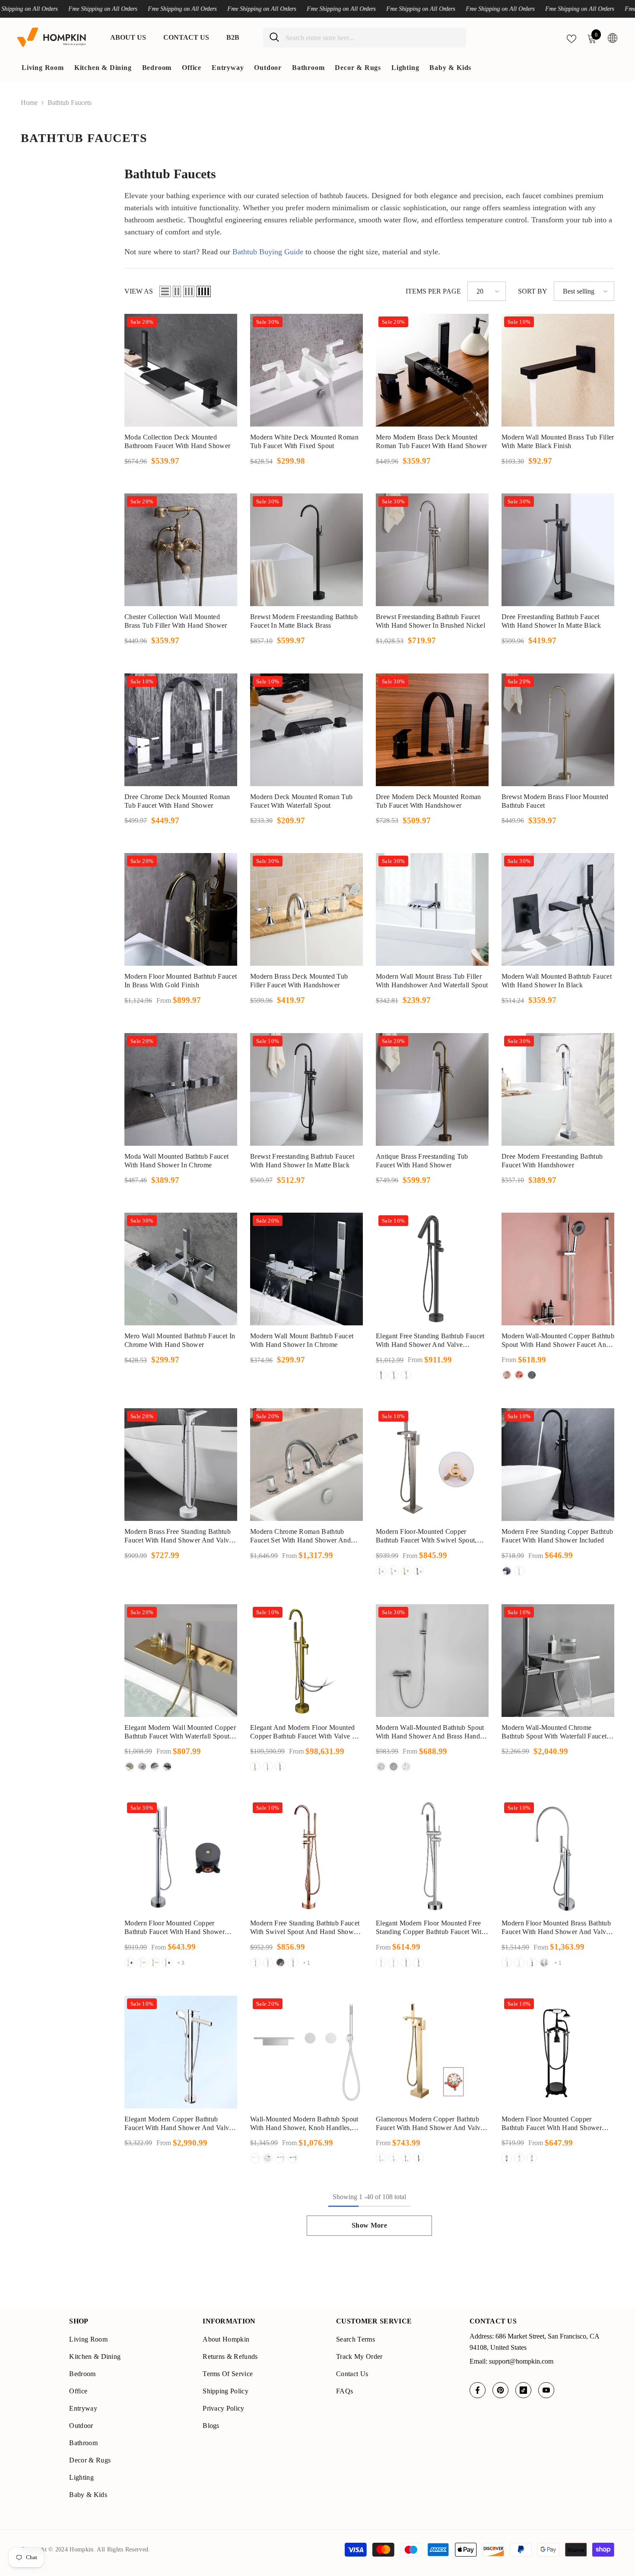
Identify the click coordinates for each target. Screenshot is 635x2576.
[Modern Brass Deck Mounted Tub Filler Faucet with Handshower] (306, 909)
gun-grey (394, 1375)
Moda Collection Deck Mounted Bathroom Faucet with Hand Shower (177, 441)
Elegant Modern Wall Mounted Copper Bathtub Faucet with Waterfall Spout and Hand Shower (180, 1732)
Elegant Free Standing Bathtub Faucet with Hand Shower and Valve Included (430, 1341)
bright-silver (268, 1963)
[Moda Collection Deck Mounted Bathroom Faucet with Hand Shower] (181, 370)
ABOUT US (128, 37)
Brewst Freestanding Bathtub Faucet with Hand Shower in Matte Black (302, 1161)
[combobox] (373, 38)
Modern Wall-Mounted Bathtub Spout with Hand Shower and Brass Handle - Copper (430, 1732)
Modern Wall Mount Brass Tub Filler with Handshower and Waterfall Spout (432, 981)
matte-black (280, 1963)
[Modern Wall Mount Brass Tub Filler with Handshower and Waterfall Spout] (432, 909)
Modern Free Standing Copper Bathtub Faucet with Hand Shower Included (557, 1536)
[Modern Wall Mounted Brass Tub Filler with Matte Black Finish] (558, 370)
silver (507, 1375)
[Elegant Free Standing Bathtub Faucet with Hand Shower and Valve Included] (432, 1269)
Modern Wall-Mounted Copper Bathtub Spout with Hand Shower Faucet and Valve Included (558, 1341)
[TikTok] (523, 2390)
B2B (233, 37)
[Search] (365, 38)
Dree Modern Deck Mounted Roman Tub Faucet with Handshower (429, 801)
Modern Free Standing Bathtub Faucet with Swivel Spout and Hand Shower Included (305, 1928)
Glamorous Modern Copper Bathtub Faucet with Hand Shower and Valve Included (430, 2124)
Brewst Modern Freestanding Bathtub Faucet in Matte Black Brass (304, 621)
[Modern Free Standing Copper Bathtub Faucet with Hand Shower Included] (558, 1465)
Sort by (533, 291)
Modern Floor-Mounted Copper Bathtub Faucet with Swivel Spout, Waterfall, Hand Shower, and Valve (427, 1536)
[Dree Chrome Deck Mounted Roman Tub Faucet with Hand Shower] (181, 730)
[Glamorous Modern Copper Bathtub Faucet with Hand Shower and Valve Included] (432, 2052)
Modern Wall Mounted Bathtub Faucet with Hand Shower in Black (557, 981)
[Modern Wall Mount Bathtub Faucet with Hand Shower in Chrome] (306, 1269)
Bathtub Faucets (70, 103)
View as (139, 291)
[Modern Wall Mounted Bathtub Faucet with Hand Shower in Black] (558, 909)
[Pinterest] (500, 2390)
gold (394, 1571)
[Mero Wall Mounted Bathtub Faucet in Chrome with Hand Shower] (181, 1269)
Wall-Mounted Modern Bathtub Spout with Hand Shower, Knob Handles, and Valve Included (304, 2124)
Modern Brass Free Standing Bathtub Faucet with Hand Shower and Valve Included (178, 1536)
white (532, 1375)
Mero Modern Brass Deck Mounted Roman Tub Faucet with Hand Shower (432, 441)
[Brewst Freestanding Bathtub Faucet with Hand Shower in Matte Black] (306, 1089)
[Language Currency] (613, 38)
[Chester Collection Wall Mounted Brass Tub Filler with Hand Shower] (181, 550)
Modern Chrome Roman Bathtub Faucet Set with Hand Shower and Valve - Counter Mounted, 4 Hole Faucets (300, 1536)
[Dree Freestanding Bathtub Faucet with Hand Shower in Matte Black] (558, 550)
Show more (369, 2225)
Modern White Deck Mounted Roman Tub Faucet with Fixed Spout (304, 441)
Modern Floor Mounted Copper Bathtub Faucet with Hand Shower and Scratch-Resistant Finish (175, 1928)
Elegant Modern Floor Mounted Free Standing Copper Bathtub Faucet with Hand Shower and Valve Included (430, 1928)
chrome (406, 1375)
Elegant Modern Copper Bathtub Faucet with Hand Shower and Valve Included (178, 2124)
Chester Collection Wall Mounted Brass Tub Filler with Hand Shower (176, 621)
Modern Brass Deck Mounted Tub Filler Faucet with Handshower (299, 981)
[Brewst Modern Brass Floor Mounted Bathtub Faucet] (558, 730)
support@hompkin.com (521, 2361)
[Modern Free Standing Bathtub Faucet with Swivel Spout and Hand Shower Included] (306, 1856)
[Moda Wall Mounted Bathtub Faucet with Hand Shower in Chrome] (181, 1089)
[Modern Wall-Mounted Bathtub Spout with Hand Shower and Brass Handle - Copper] (432, 1661)
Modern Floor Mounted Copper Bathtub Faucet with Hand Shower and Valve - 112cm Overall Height (552, 2124)
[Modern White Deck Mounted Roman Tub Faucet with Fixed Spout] (306, 370)
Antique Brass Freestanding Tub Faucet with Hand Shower (422, 1161)
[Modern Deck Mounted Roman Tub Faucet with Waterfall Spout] (306, 730)
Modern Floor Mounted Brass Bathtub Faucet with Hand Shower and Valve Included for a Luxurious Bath (556, 1928)
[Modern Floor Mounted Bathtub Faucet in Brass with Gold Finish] (181, 909)
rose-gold (167, 1963)
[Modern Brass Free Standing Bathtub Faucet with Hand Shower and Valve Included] (181, 1465)
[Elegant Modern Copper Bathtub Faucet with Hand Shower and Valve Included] (181, 2052)
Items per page (433, 291)
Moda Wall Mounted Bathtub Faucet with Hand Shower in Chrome (176, 1161)
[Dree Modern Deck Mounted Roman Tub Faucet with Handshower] (432, 730)
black (381, 1375)
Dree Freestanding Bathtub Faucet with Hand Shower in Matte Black (551, 621)
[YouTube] (546, 2390)
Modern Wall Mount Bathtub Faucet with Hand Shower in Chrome (302, 1340)
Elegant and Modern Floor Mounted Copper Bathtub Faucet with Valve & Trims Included (304, 1732)
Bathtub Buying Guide (268, 252)
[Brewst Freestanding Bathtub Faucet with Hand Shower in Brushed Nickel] (432, 550)
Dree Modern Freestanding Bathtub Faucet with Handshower (552, 1161)
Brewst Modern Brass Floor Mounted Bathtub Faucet (555, 801)
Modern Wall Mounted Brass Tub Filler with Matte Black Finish (558, 441)
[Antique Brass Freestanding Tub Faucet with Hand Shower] (432, 1089)
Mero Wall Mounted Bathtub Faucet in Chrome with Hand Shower (180, 1340)
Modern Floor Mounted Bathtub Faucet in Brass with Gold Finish (181, 981)
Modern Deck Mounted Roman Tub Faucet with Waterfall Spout (301, 801)
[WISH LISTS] (571, 38)
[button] (165, 291)
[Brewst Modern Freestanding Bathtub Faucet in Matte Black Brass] (306, 550)
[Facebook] (478, 2390)
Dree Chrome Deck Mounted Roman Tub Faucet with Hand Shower (177, 801)
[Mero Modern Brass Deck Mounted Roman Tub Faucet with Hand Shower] (432, 370)
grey (381, 1571)
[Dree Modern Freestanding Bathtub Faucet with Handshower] (558, 1089)
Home (29, 103)
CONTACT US (186, 37)
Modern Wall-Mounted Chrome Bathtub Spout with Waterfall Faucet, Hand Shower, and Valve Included (555, 1732)
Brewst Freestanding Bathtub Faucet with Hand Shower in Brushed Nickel (430, 621)
